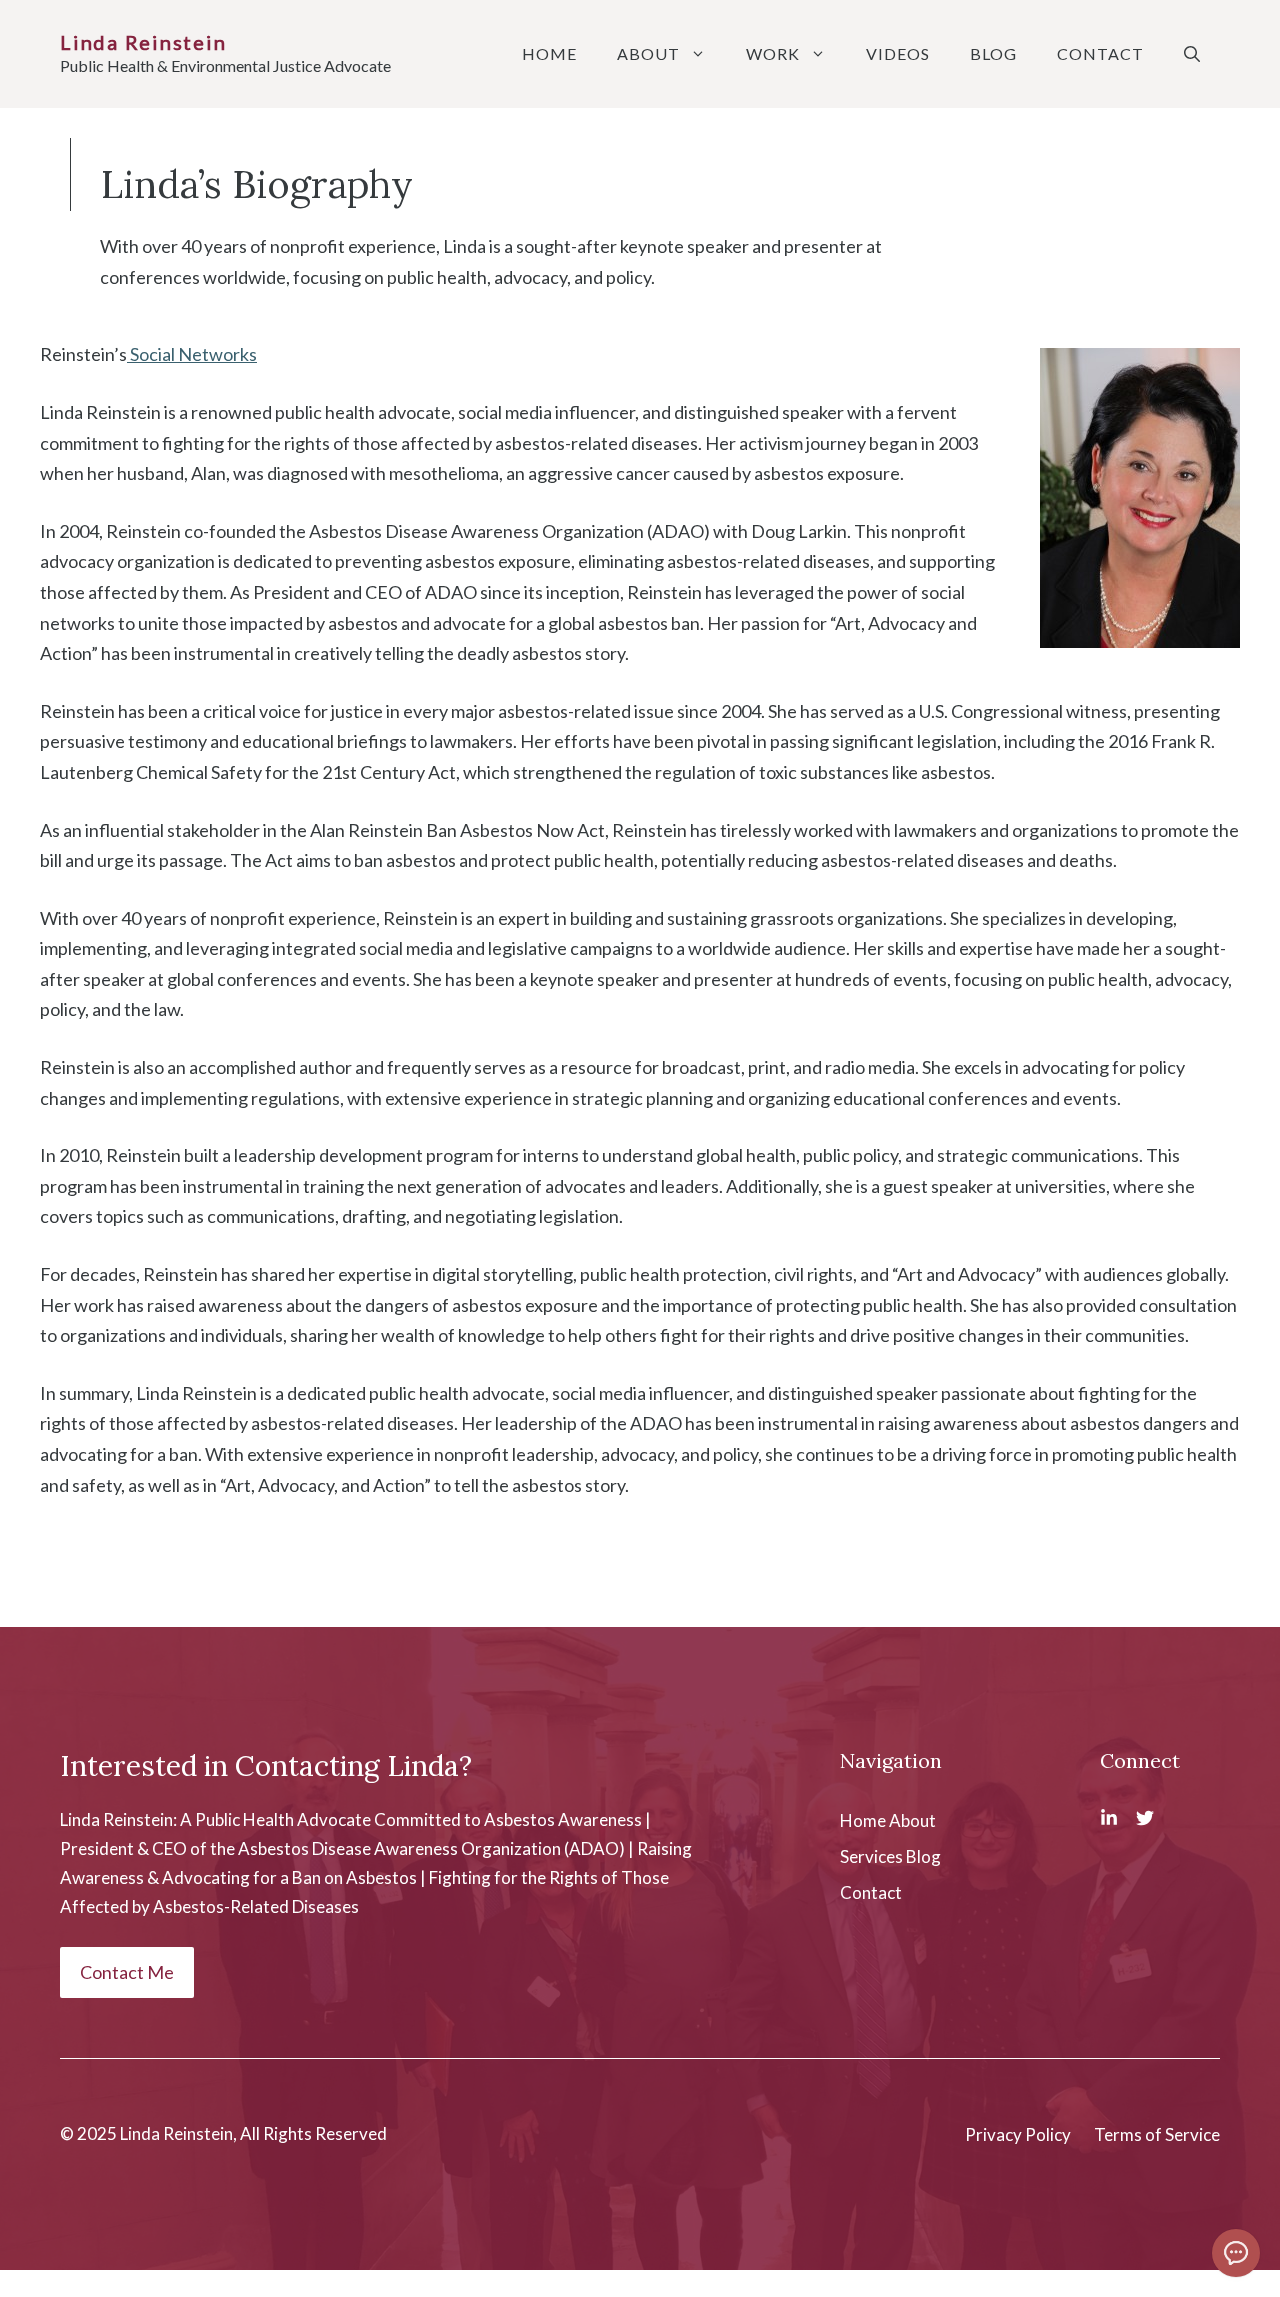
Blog (993, 53)
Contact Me (127, 1972)
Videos (898, 53)
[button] (1192, 54)
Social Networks (192, 354)
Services (871, 1856)
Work (773, 53)
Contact (1100, 53)
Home (549, 53)
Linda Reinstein (143, 42)
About (648, 53)
